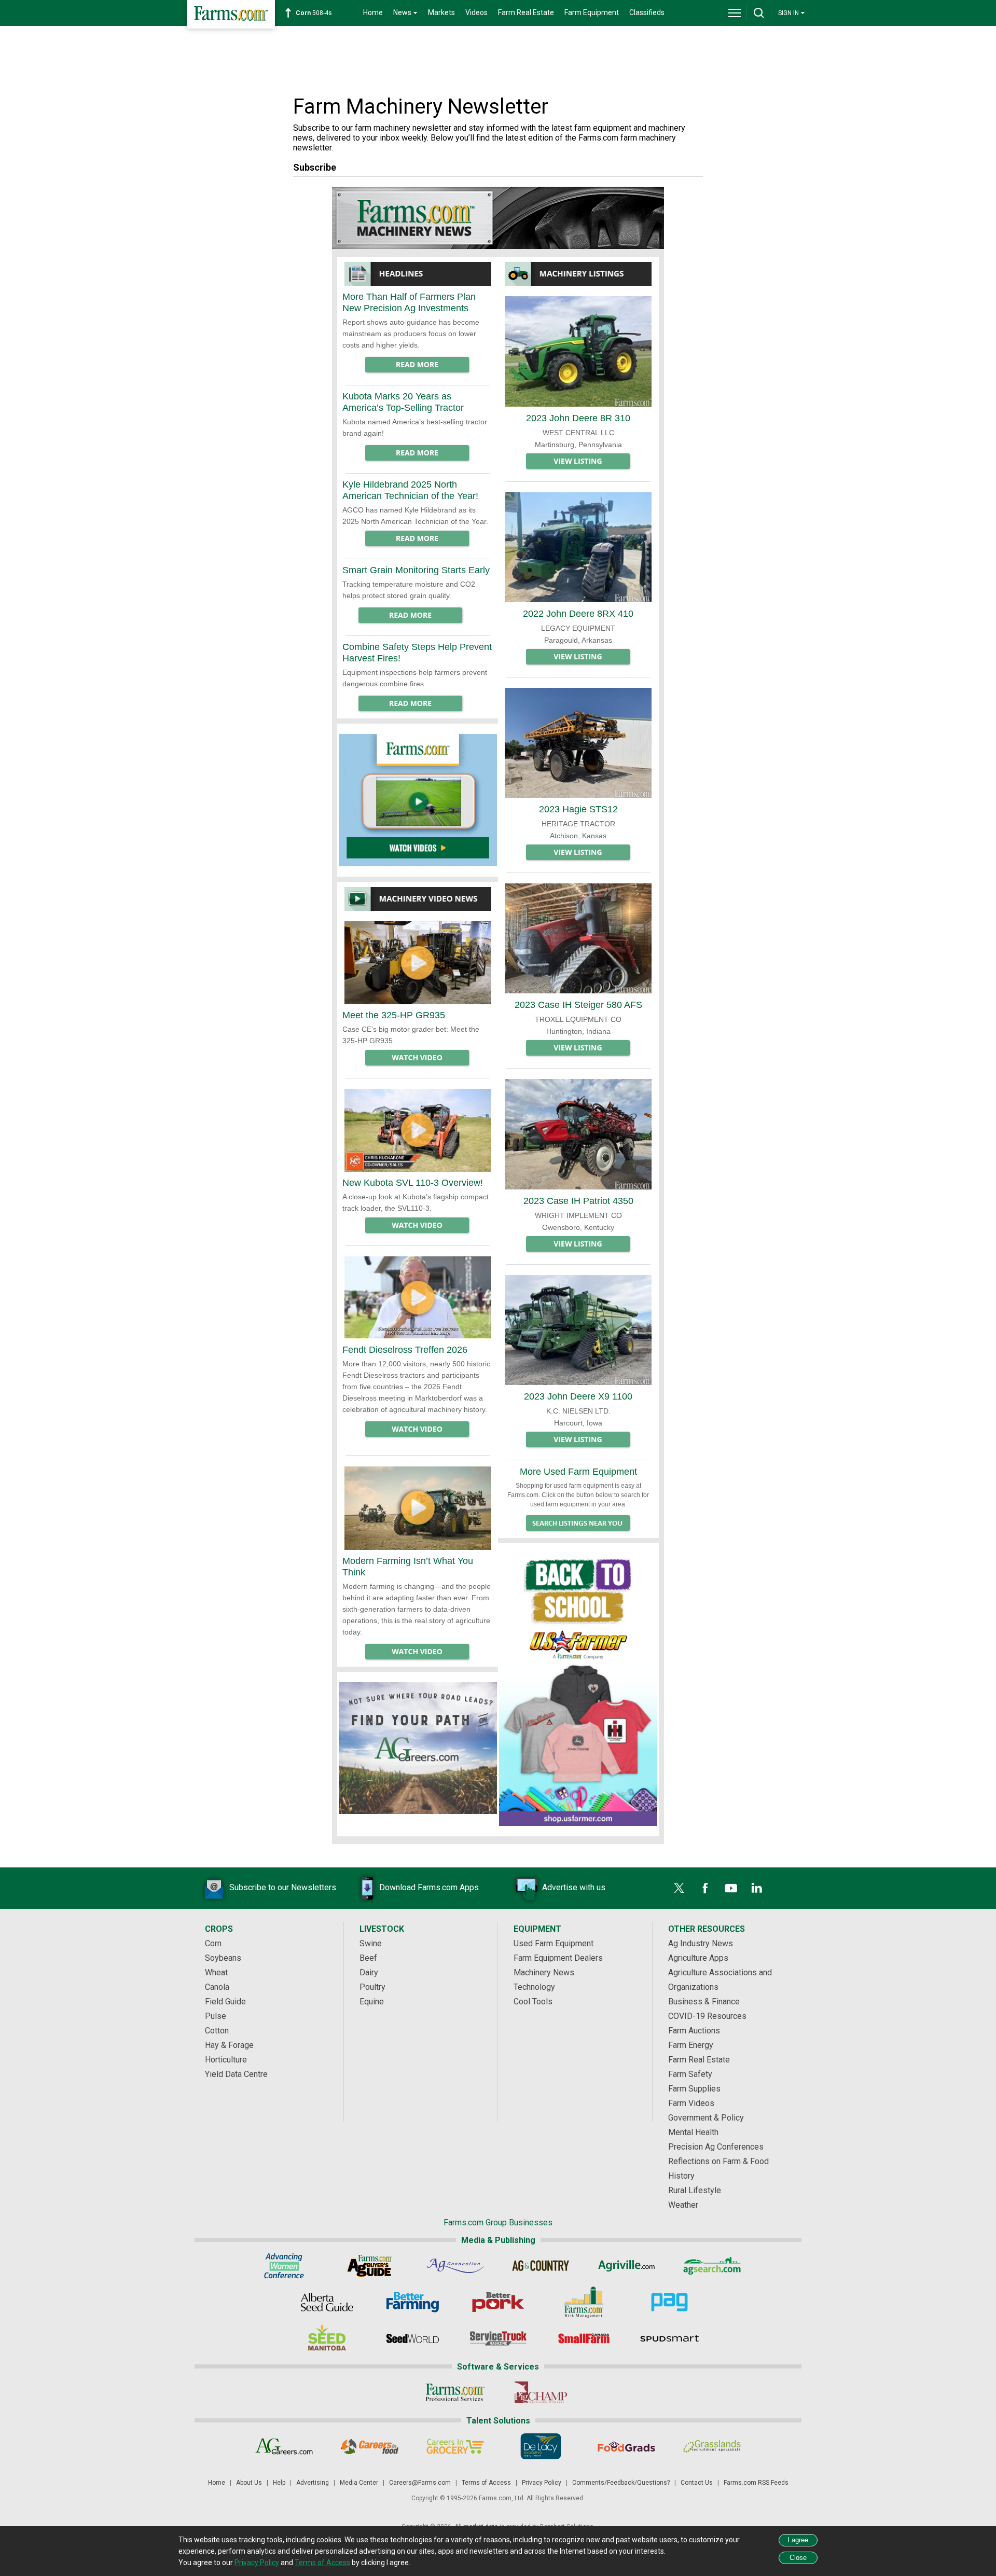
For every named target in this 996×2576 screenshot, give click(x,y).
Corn (213, 1943)
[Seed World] (413, 2338)
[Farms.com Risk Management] (584, 2302)
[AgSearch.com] (712, 2266)
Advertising (313, 2483)
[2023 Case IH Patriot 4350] (578, 1134)
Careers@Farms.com (420, 2483)
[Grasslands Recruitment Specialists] (712, 2446)
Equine (372, 2002)
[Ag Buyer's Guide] (370, 2266)
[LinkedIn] (757, 1888)
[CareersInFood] (370, 2446)
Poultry (372, 1987)
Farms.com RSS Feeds (756, 2483)
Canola (217, 1987)
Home (373, 12)
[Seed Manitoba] (327, 2338)
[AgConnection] (455, 2266)
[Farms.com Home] (231, 14)
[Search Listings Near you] (578, 1524)
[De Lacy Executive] (541, 2446)
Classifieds (647, 12)
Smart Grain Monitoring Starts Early (416, 570)
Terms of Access (486, 2483)
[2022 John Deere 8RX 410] (578, 547)
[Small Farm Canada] (584, 2338)
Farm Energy (691, 2045)
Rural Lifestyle (695, 2190)
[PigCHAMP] (541, 2392)
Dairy (369, 1972)
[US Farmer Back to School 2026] (578, 1685)
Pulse (216, 2016)
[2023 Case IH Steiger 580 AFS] (578, 938)
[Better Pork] (498, 2302)
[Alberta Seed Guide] (327, 2302)
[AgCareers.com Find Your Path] (418, 1748)
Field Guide (225, 2002)
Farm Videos (691, 2103)
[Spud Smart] (669, 2338)
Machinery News (544, 1972)
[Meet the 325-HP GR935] (418, 963)
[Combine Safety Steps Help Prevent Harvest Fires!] (411, 704)
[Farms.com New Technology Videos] (418, 800)
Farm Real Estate (526, 12)
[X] (679, 1888)
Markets (441, 12)
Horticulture (226, 2060)
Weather (683, 2205)
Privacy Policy (542, 2483)
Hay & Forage (229, 2045)
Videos (476, 12)
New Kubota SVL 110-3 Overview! (413, 1183)
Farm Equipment (592, 12)
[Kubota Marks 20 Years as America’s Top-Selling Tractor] (418, 453)
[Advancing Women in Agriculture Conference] (284, 2266)
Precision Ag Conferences (716, 2147)
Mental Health (693, 2132)
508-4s (314, 13)
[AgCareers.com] (284, 2446)
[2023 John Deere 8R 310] (578, 351)
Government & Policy (706, 2118)
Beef (368, 1958)
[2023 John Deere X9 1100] (578, 1330)
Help (279, 2483)
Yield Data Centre (236, 2074)
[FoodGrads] (626, 2446)
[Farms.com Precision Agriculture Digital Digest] (669, 2302)
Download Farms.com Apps (429, 1887)
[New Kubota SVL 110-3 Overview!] (418, 1130)
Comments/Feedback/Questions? (621, 2483)
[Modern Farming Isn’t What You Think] (418, 1508)
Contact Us (697, 2483)
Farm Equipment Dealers (558, 1958)
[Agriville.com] (626, 2266)
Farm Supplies (694, 2089)
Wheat (216, 1972)
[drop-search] (759, 13)
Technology (534, 1987)
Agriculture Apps (698, 1958)
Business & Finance (704, 2002)
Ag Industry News (701, 1943)
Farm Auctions (694, 2031)
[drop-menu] (735, 13)
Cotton (217, 2031)
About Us (249, 2483)
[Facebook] (705, 1888)
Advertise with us (574, 1887)
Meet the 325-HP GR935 (394, 1015)
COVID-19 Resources (707, 2016)
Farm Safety (690, 2074)
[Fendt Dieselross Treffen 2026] (418, 1298)
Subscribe (315, 167)
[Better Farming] (413, 2302)
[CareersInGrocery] (455, 2446)
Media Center (359, 2483)
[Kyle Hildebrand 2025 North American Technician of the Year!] (418, 539)
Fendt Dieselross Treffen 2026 (405, 1350)
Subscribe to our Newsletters (283, 1887)
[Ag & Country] (541, 2266)
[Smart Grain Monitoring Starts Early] (411, 616)
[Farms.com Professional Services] (455, 2392)
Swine (371, 1943)
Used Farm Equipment (554, 1943)
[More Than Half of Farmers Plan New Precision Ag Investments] (418, 365)
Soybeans (223, 1958)
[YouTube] (731, 1888)
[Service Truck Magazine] (498, 2338)
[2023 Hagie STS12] (578, 743)
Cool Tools (533, 2002)
